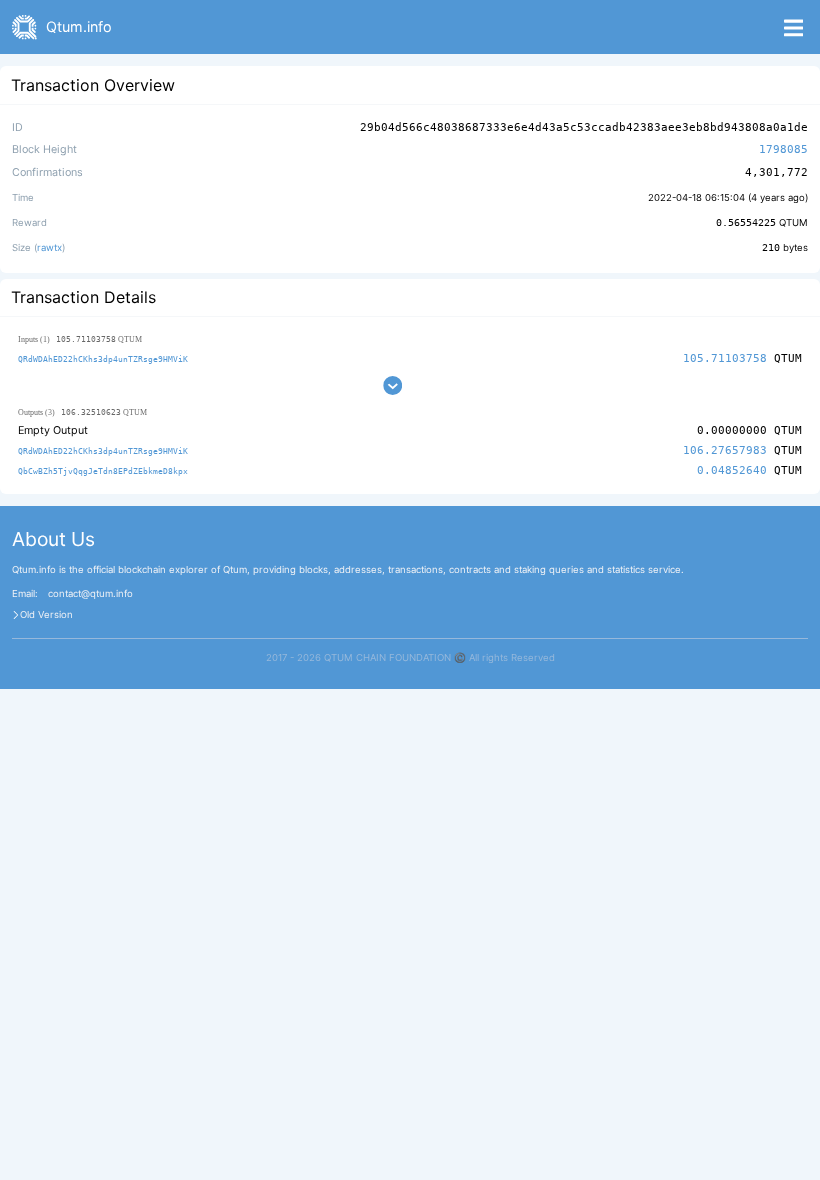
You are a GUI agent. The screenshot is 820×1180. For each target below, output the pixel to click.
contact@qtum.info (90, 594)
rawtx (49, 247)
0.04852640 (732, 470)
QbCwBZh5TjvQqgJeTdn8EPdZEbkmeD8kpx (103, 471)
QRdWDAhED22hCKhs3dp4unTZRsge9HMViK (103, 359)
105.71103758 (725, 358)
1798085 (783, 149)
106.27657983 (725, 450)
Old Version (46, 615)
